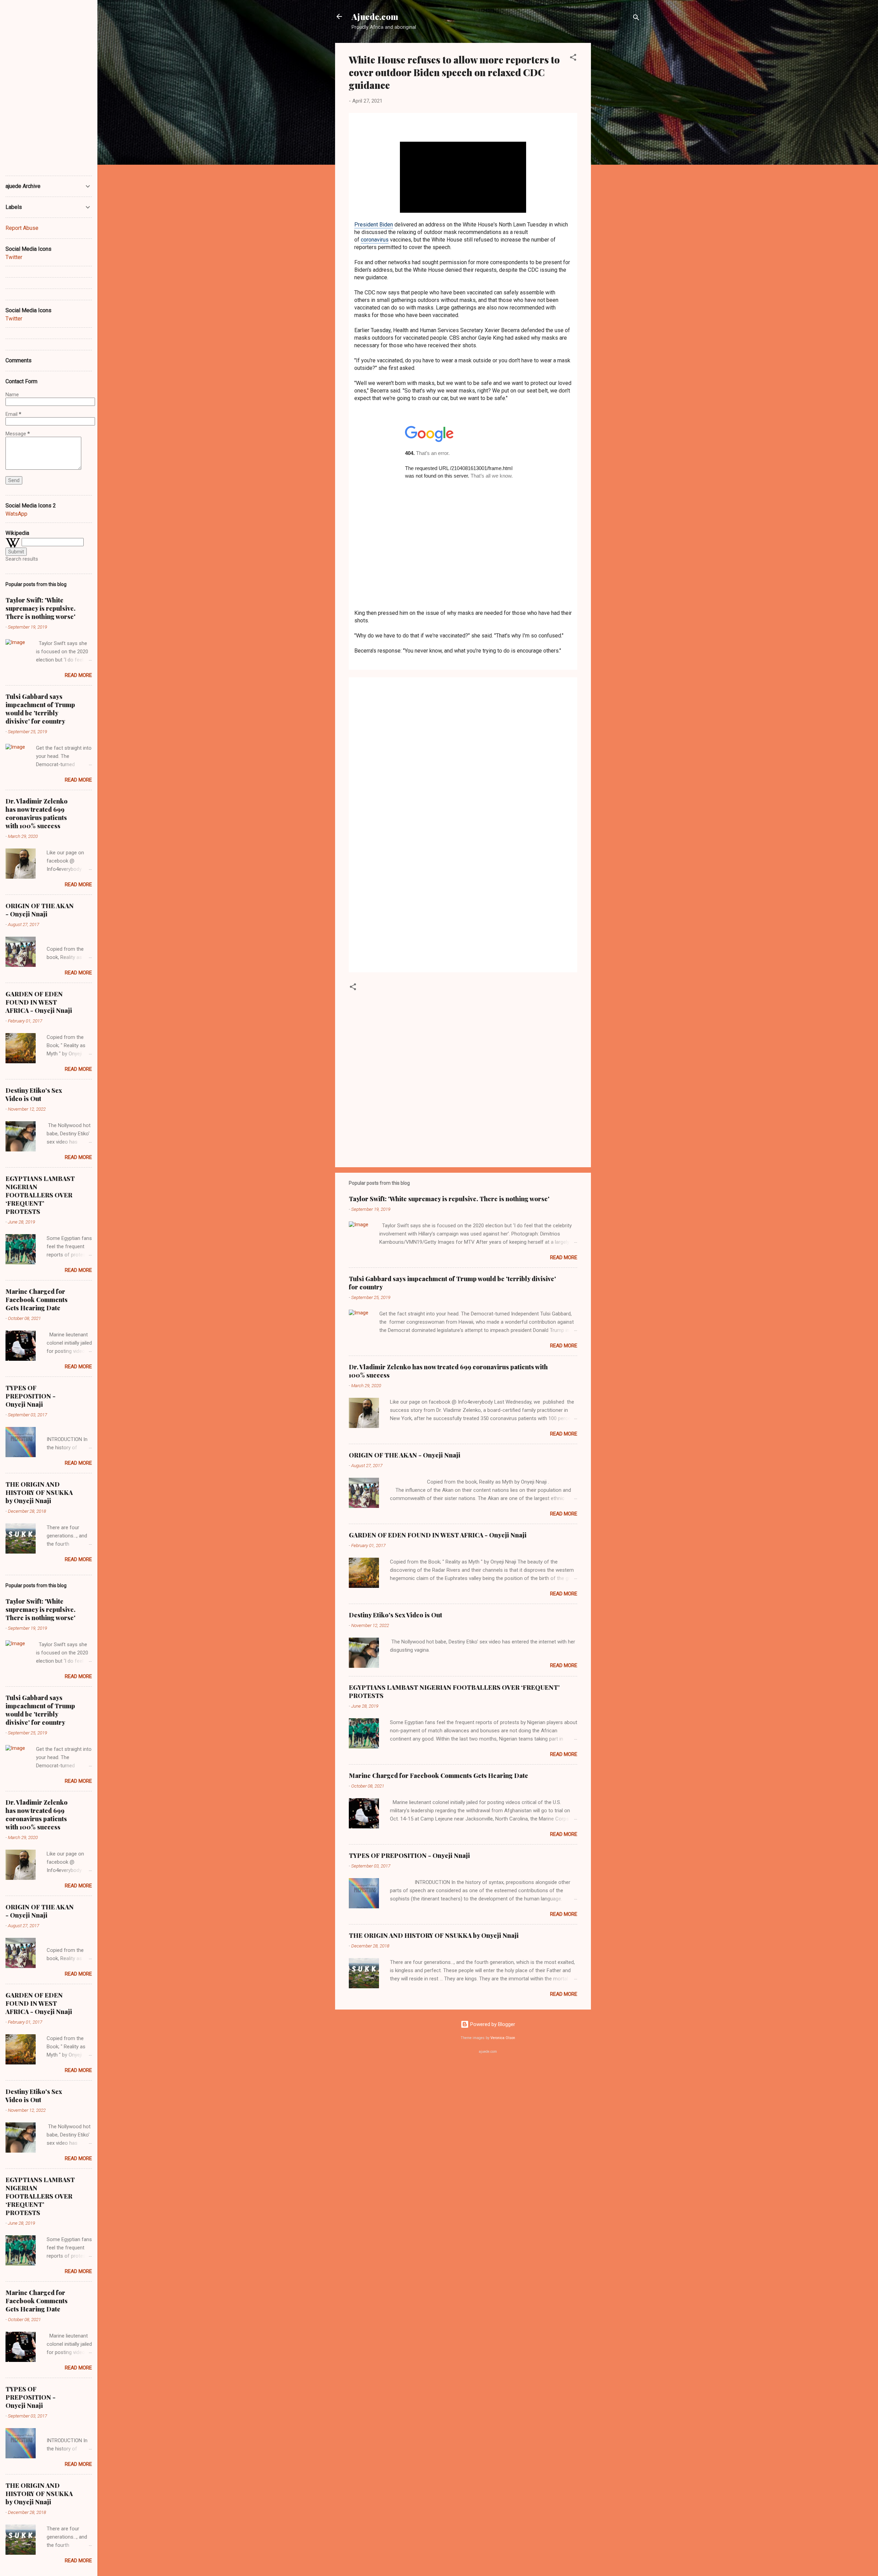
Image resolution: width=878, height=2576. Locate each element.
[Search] (636, 19)
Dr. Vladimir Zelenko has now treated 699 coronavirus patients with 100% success (37, 813)
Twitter (14, 257)
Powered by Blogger (492, 2024)
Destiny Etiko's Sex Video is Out (395, 1615)
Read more (564, 1257)
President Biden (374, 225)
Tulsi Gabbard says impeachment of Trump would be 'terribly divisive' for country (40, 709)
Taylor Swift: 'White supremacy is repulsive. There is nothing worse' (449, 1199)
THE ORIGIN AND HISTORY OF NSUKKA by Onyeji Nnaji (434, 1935)
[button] (573, 58)
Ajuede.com (375, 16)
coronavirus (375, 240)
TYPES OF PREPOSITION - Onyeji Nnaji (409, 1855)
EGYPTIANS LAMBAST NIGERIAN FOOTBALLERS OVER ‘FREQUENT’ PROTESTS (40, 1195)
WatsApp (16, 514)
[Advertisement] (618, 146)
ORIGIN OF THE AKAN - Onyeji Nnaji (405, 1455)
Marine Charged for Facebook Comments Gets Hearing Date (438, 1776)
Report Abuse (22, 228)
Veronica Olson (503, 2038)
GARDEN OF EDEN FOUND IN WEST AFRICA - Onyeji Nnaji (438, 1535)
